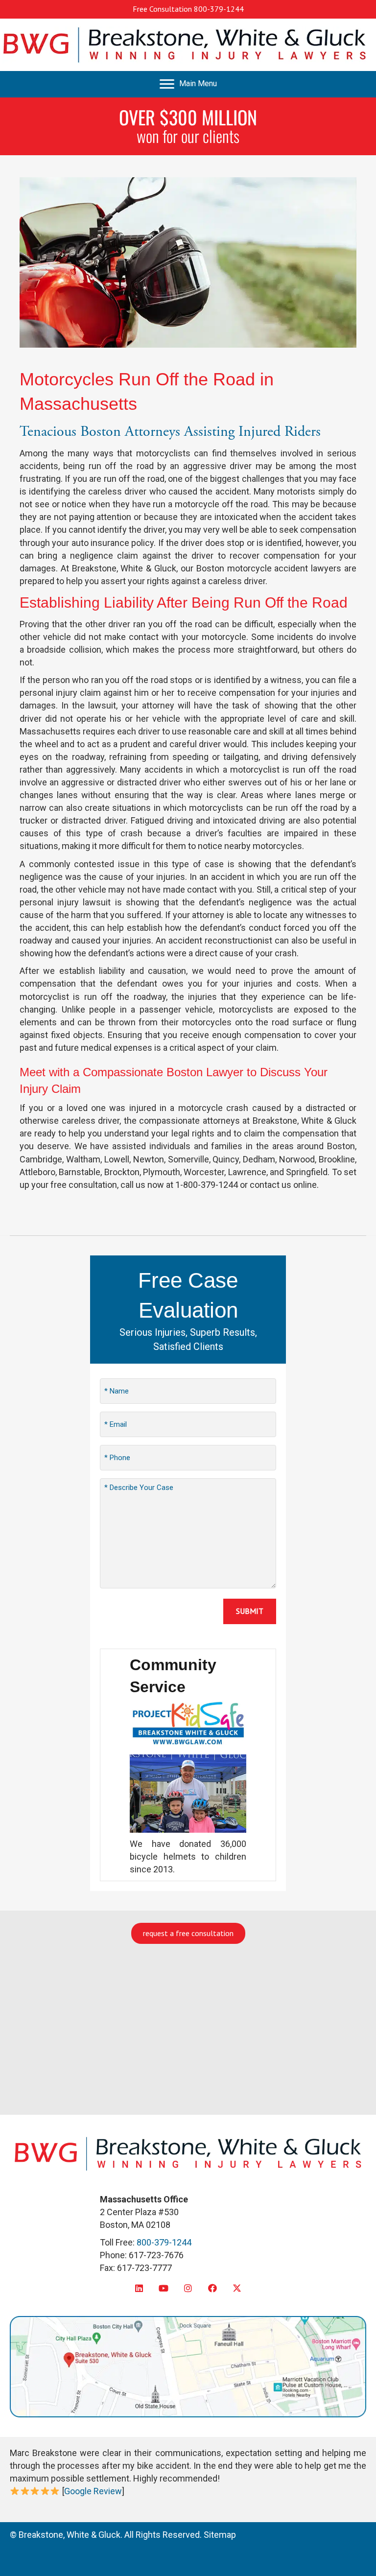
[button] (139, 2288)
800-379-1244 (219, 9)
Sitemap (220, 2535)
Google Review (93, 2491)
